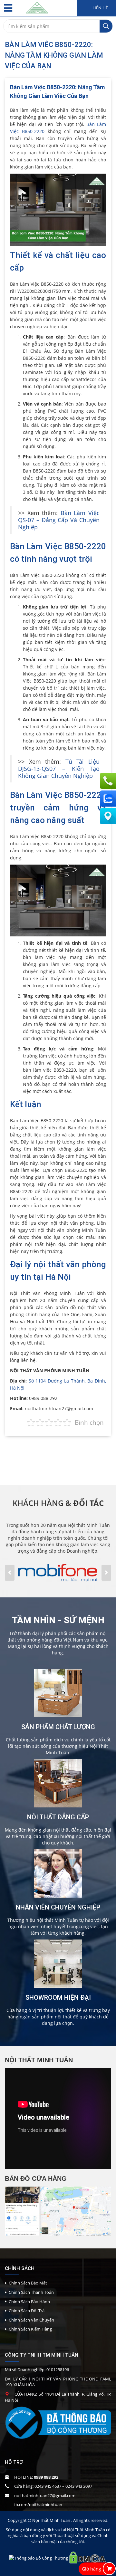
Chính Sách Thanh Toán (31, 2292)
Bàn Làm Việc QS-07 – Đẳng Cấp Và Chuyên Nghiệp (59, 520)
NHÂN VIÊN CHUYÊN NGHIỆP (58, 1907)
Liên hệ (100, 8)
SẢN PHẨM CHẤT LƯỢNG (58, 1727)
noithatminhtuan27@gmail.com (45, 2495)
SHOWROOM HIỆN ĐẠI (58, 1997)
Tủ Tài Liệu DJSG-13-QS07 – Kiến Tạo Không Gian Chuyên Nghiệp (59, 769)
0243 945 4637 (48, 2486)
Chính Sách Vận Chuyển (31, 2320)
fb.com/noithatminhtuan (38, 2504)
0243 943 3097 (79, 2486)
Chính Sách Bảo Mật (28, 2283)
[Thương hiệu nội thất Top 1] (37, 6)
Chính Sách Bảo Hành (29, 2302)
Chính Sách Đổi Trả (27, 2311)
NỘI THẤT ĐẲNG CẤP (58, 1817)
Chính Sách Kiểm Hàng (30, 2329)
